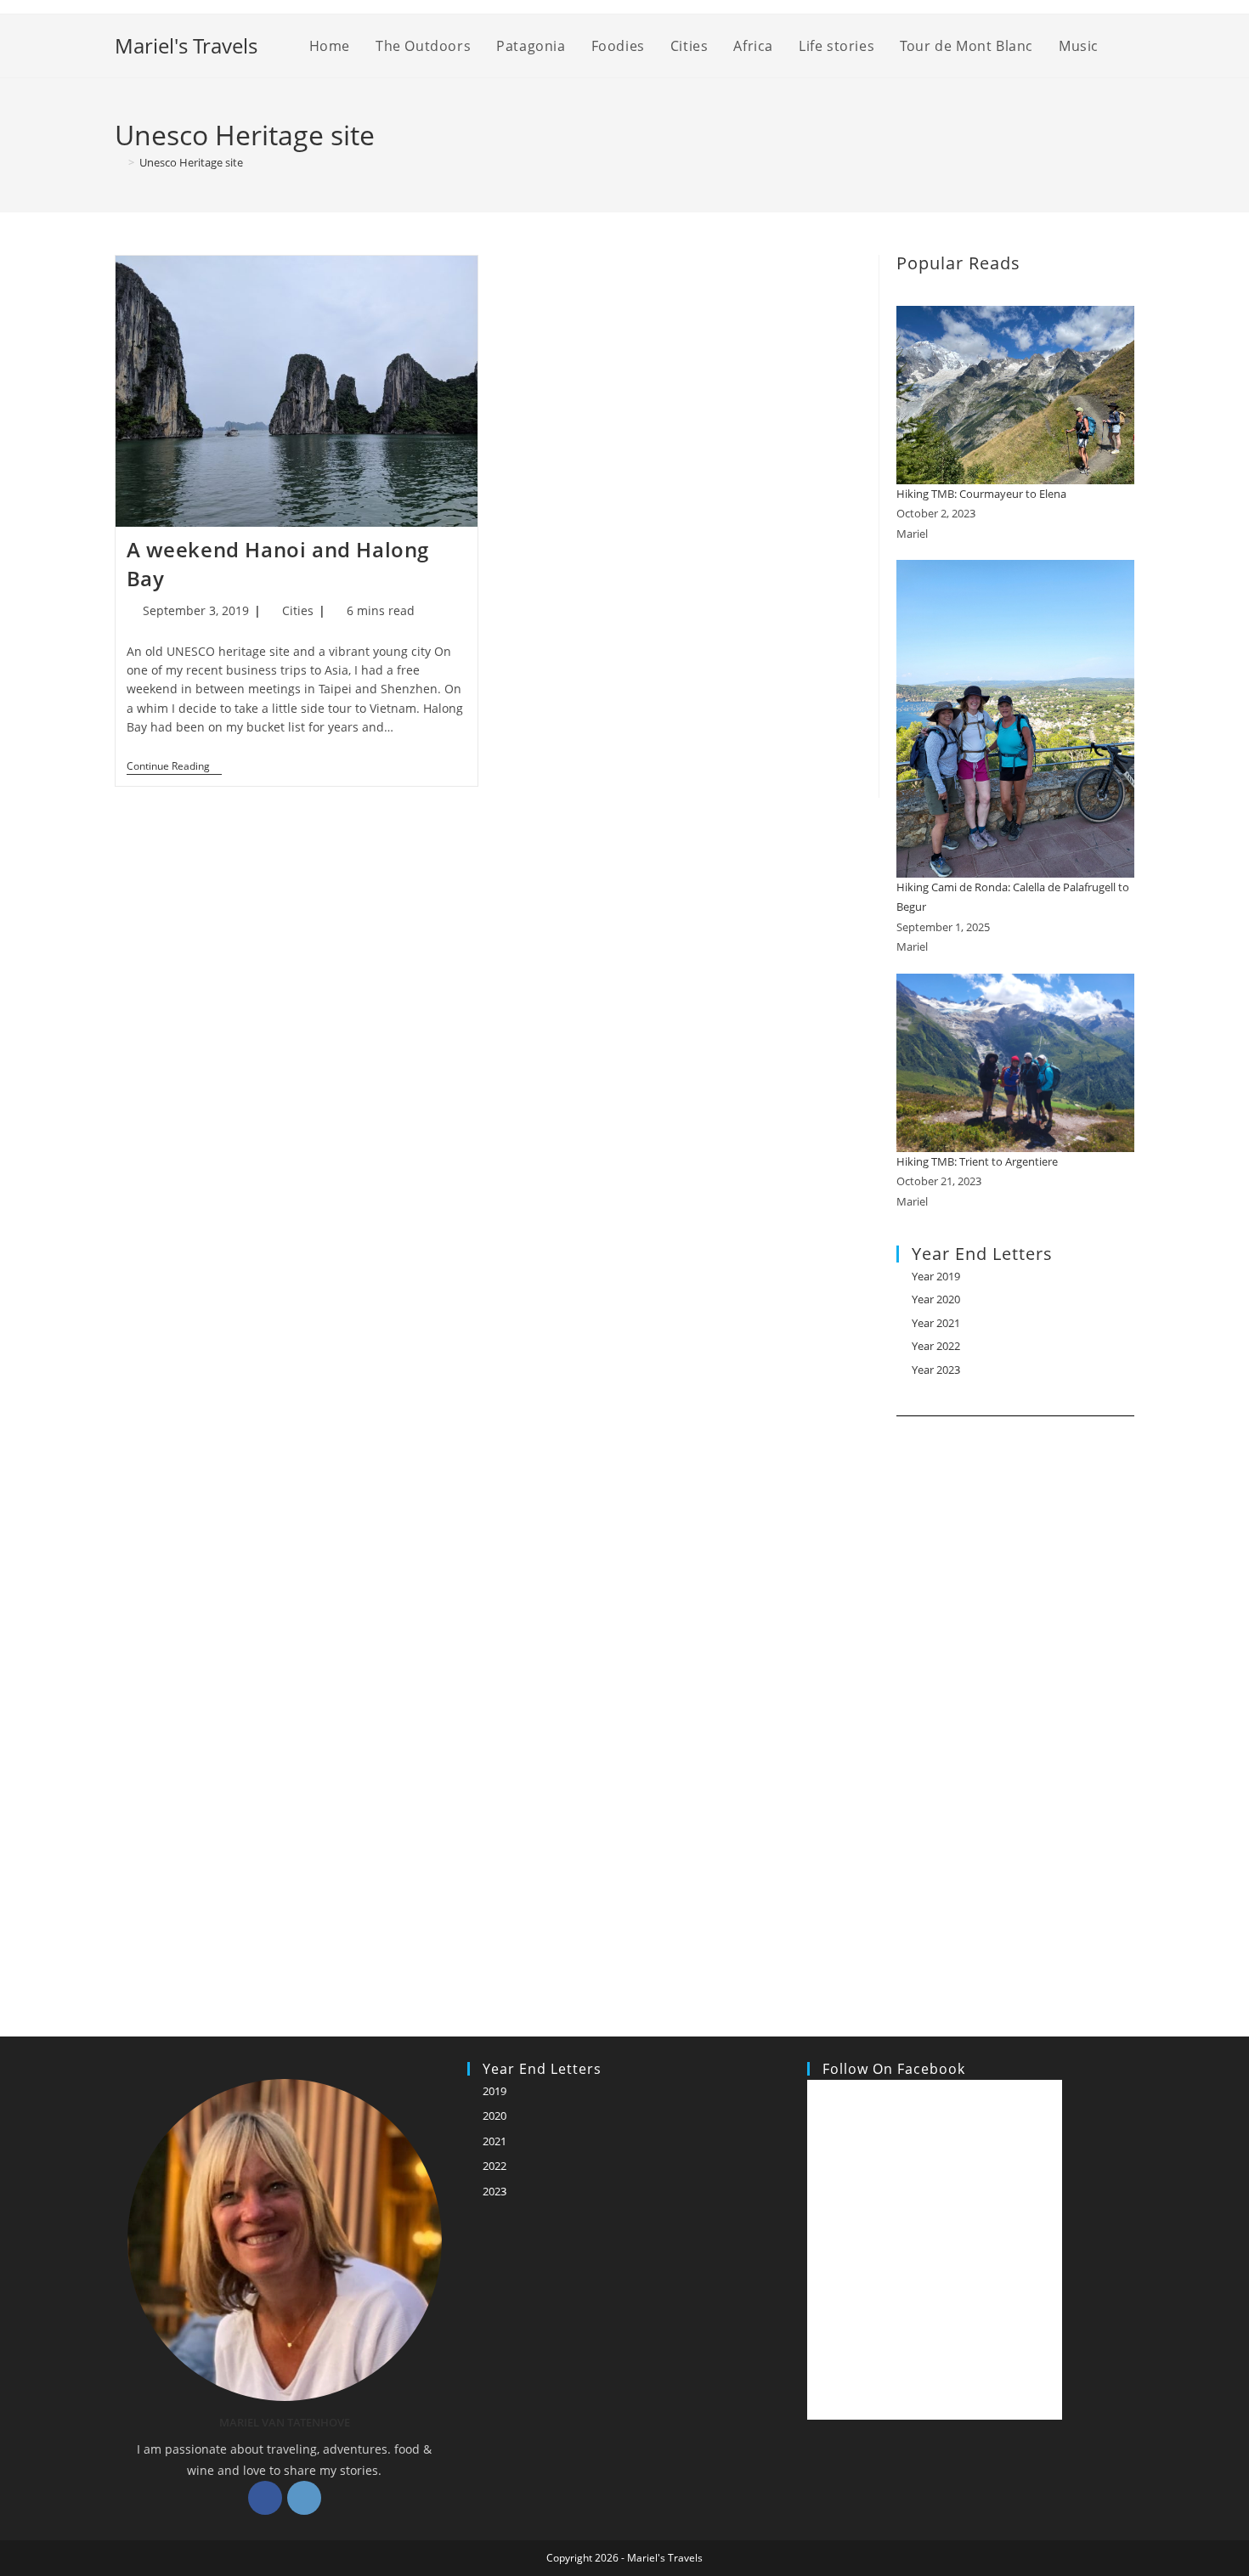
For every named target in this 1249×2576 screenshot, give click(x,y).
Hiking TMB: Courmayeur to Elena (981, 494)
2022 (495, 2166)
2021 (495, 2141)
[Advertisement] (1015, 1705)
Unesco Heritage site (191, 162)
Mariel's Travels (186, 45)
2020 (495, 2116)
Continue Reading (174, 768)
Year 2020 (936, 1299)
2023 (495, 2191)
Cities (298, 610)
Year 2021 (936, 1323)
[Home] (119, 162)
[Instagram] (304, 2498)
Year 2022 (936, 1346)
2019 (495, 2091)
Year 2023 (936, 1370)
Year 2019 (936, 1276)
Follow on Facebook (894, 2069)
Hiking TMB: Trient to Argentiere (977, 1161)
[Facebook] (265, 2498)
